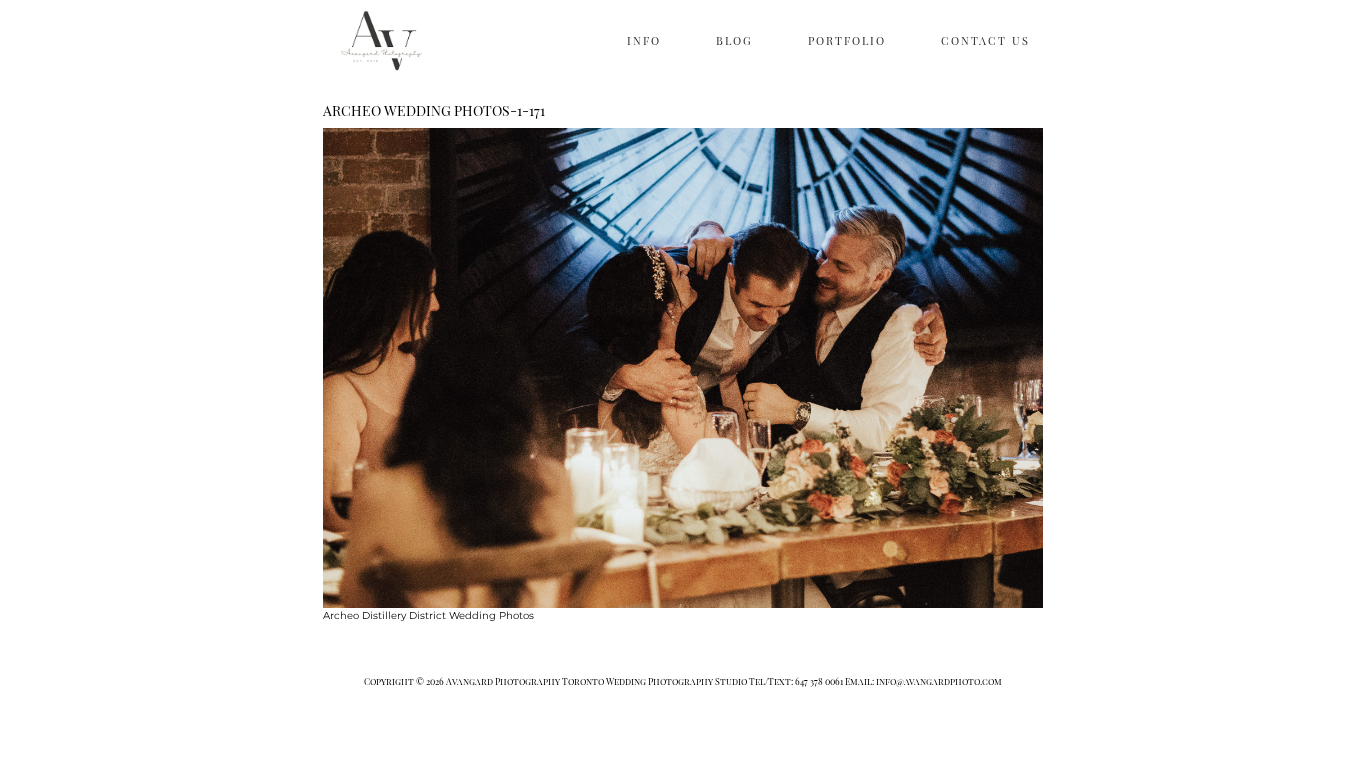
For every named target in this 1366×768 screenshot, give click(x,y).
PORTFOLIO (847, 40)
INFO (644, 40)
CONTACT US (985, 40)
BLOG (734, 40)
